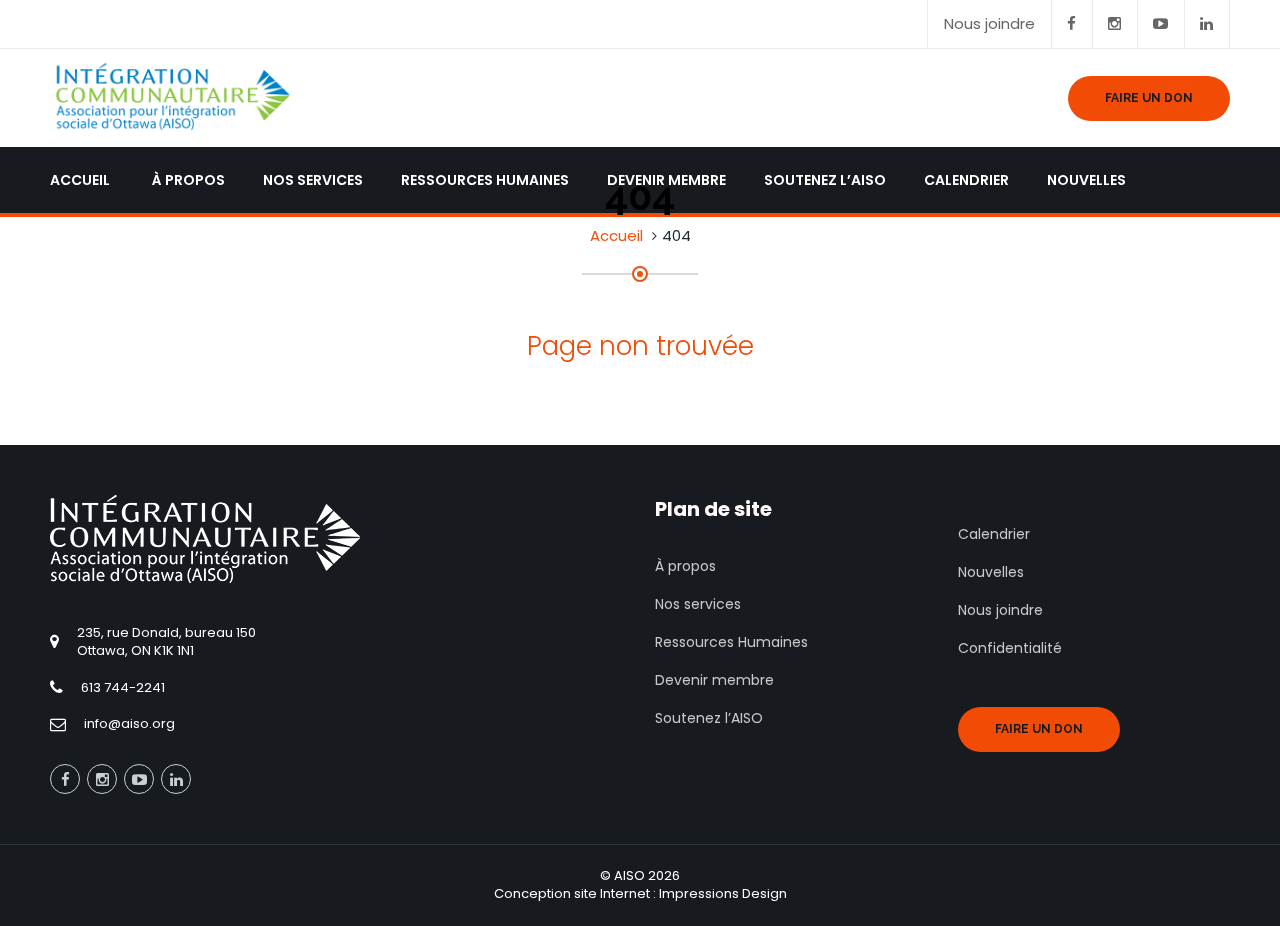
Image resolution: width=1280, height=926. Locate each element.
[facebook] (1072, 24)
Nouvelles (991, 572)
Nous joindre (989, 23)
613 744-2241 (123, 687)
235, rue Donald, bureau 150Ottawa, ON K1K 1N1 (166, 642)
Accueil (616, 235)
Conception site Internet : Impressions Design (640, 893)
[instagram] (1115, 24)
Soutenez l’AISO (709, 718)
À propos (685, 566)
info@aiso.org (129, 723)
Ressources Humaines (731, 642)
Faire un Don (1149, 98)
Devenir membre (714, 680)
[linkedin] (1207, 24)
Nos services (698, 604)
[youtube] (1161, 24)
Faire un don (1039, 729)
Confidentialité (1010, 648)
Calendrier (994, 534)
